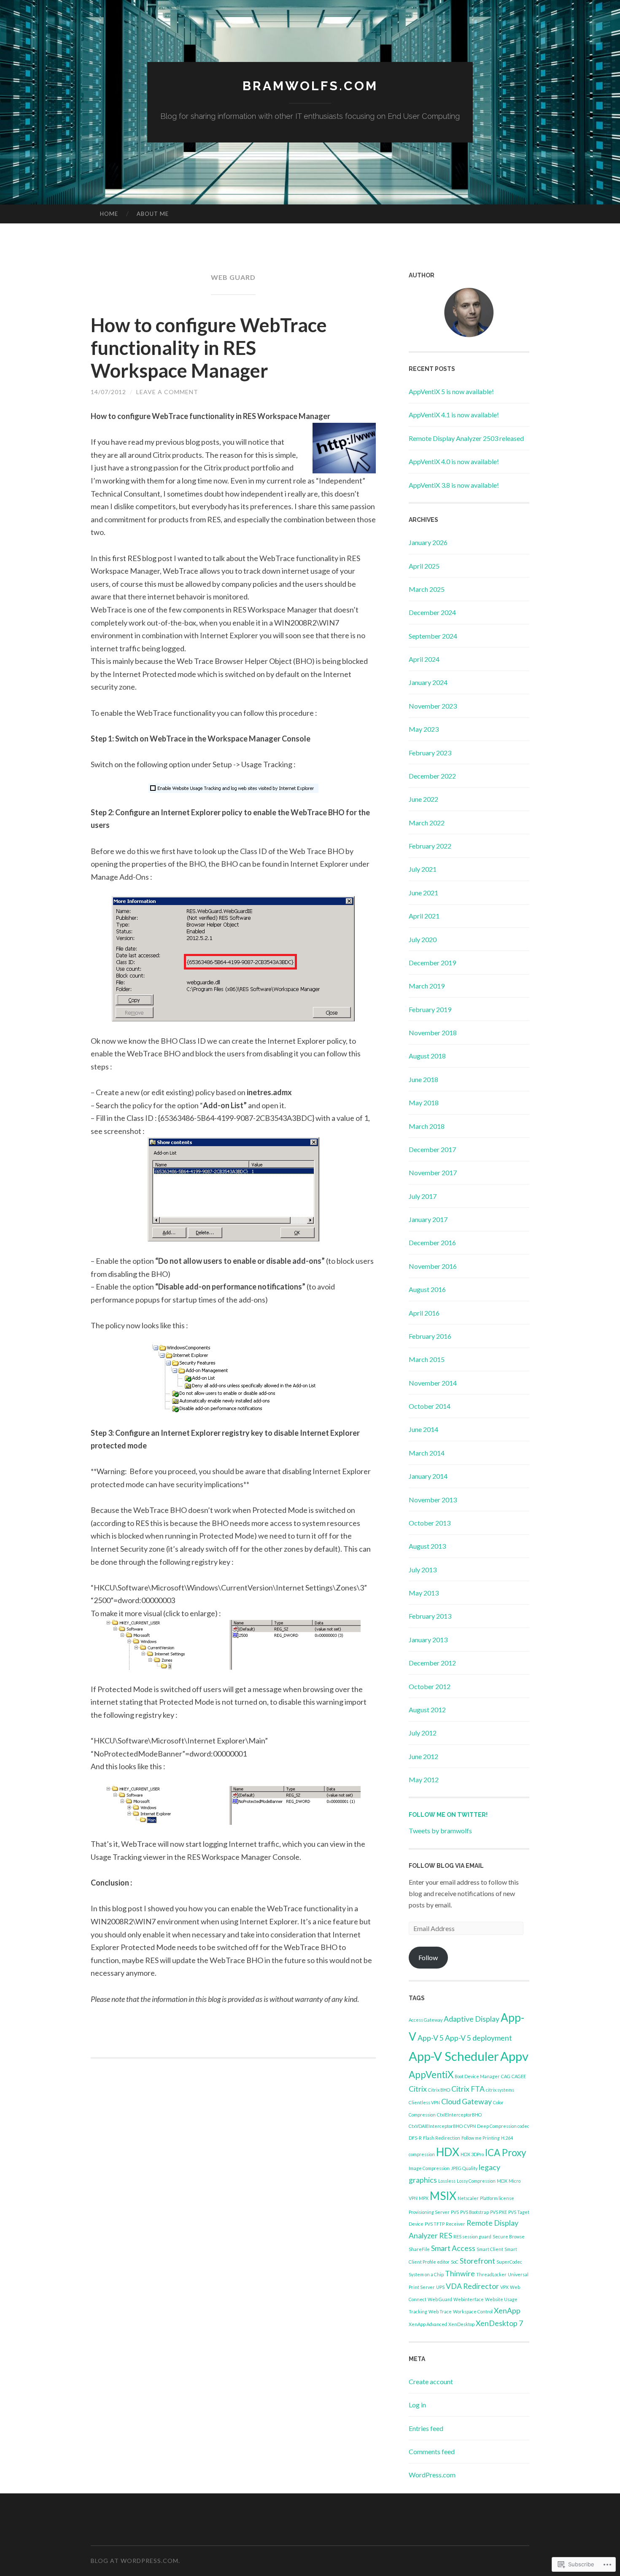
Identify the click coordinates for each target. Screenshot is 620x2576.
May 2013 (424, 1593)
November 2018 (433, 1033)
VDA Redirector (472, 2286)
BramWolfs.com (310, 86)
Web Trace (440, 2311)
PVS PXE (499, 2212)
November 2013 (433, 1500)
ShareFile (419, 2249)
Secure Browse (509, 2236)
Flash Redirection (442, 2138)
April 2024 (424, 659)
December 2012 (432, 1663)
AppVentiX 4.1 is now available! (454, 415)
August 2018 (427, 1056)
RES (446, 2236)
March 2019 (427, 986)
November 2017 (433, 1172)
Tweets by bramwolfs (440, 1831)
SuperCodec (509, 2262)
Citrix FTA (468, 2089)
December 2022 (432, 776)
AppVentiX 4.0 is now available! (454, 461)
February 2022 (430, 846)
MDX (502, 2181)
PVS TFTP (435, 2224)
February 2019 (430, 1009)
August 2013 (427, 1546)
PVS (455, 2212)
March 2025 (427, 589)
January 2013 (428, 1640)
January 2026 (428, 542)
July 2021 (423, 869)
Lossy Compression (476, 2181)
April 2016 (424, 1313)
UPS (440, 2287)
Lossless (447, 2181)
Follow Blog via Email (446, 1866)
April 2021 (424, 916)
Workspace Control (473, 2311)
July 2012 (423, 1733)
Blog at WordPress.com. (135, 2561)
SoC (455, 2262)
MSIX (443, 2196)
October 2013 (430, 1523)
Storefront (477, 2261)
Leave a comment (167, 392)
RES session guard (472, 2236)
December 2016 (432, 1242)
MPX (424, 2198)
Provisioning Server (429, 2212)
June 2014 (423, 1429)
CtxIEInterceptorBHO (459, 2115)
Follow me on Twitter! (448, 1815)
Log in (417, 2405)
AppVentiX (431, 2075)
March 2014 (427, 1453)
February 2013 (430, 1616)
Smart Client (490, 2249)
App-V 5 (431, 2038)
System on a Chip (426, 2274)
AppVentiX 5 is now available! (451, 391)
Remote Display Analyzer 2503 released (466, 438)
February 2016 (430, 1336)
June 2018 (423, 1079)
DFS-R (415, 2138)
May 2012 (424, 1780)
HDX (448, 2152)
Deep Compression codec (503, 2126)
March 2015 (427, 1359)
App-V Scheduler (454, 2056)
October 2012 (430, 1686)
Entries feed (426, 2428)
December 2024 (432, 612)
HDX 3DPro (472, 2154)
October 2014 (430, 1406)
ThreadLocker (491, 2274)
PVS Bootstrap (474, 2212)
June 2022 (423, 799)
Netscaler (468, 2198)
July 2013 (423, 1570)
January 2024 (428, 682)
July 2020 (423, 939)
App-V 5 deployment (478, 2038)
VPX (504, 2287)
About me (153, 214)
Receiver (456, 2224)
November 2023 (433, 706)
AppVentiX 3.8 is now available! (454, 485)
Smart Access (453, 2248)
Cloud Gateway (466, 2102)
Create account (431, 2381)
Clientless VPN (424, 2102)
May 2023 (424, 729)
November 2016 (433, 1266)
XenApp (507, 2311)
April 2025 (424, 566)
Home (109, 214)
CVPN (470, 2126)
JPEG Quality (464, 2168)
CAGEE (519, 2076)
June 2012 (423, 1756)
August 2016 (427, 1289)
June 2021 (423, 893)
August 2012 (427, 1710)
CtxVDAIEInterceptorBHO (436, 2126)
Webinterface (469, 2299)
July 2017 (423, 1196)
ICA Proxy (505, 2153)
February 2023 (430, 753)
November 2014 (433, 1383)
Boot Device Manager (477, 2076)
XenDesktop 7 (499, 2323)
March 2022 (427, 823)
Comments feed (432, 2451)
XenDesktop (461, 2324)
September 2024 (433, 636)
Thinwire (460, 2274)
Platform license (497, 2198)
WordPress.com (432, 2475)
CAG (506, 2076)
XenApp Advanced (428, 2324)
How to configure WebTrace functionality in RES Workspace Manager (209, 348)
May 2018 (424, 1103)
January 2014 (428, 1476)
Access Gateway (426, 2020)
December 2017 (432, 1149)
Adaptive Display (472, 2019)
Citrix (418, 2089)
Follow (428, 1957)
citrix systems (500, 2090)
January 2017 (428, 1219)
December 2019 (432, 963)
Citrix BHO (439, 2090)
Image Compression (429, 2168)
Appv (514, 2056)
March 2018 (427, 1126)
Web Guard (440, 2299)
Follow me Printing (481, 2138)
